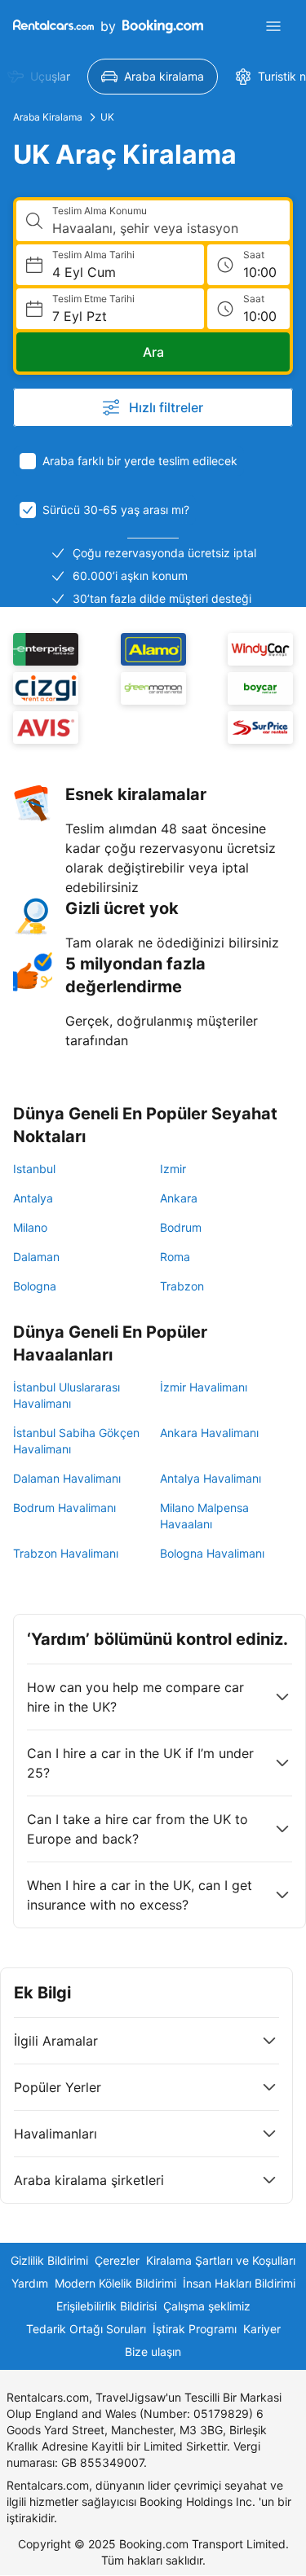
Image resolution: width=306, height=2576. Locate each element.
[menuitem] (153, 77)
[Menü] (273, 26)
